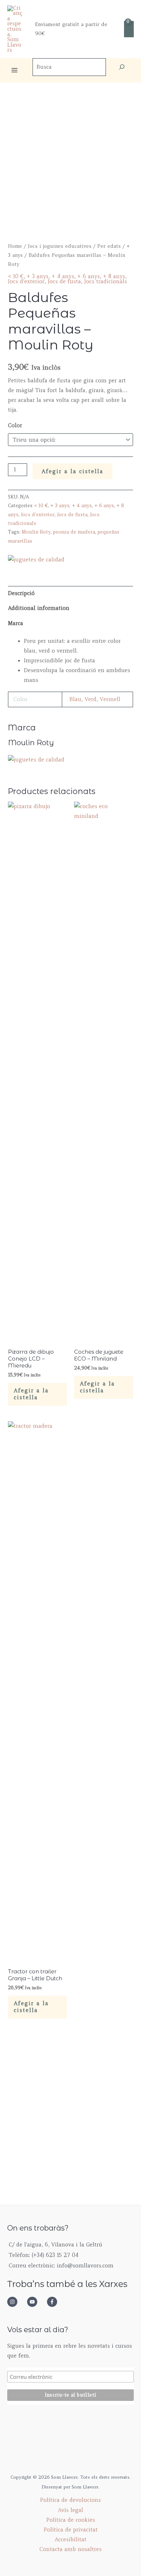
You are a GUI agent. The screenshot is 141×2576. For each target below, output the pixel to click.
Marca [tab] (16, 623)
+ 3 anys (38, 276)
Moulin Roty (36, 532)
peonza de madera (74, 532)
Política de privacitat (71, 2530)
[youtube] (36, 2302)
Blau (75, 699)
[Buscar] (122, 67)
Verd (91, 699)
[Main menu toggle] (14, 70)
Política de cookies (71, 2520)
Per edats (109, 246)
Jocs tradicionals (106, 281)
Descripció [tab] (21, 593)
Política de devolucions (70, 2500)
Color (15, 425)
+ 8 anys (114, 276)
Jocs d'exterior (26, 281)
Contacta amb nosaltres (70, 2549)
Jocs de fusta (64, 281)
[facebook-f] (54, 2302)
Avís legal (70, 2510)
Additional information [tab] (39, 608)
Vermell (110, 699)
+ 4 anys (63, 276)
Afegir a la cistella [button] (31, 1394)
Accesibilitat (70, 2539)
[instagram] (16, 2302)
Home (15, 246)
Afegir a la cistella (72, 471)
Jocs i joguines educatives (60, 246)
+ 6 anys (89, 276)
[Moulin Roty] (36, 560)
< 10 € (16, 276)
